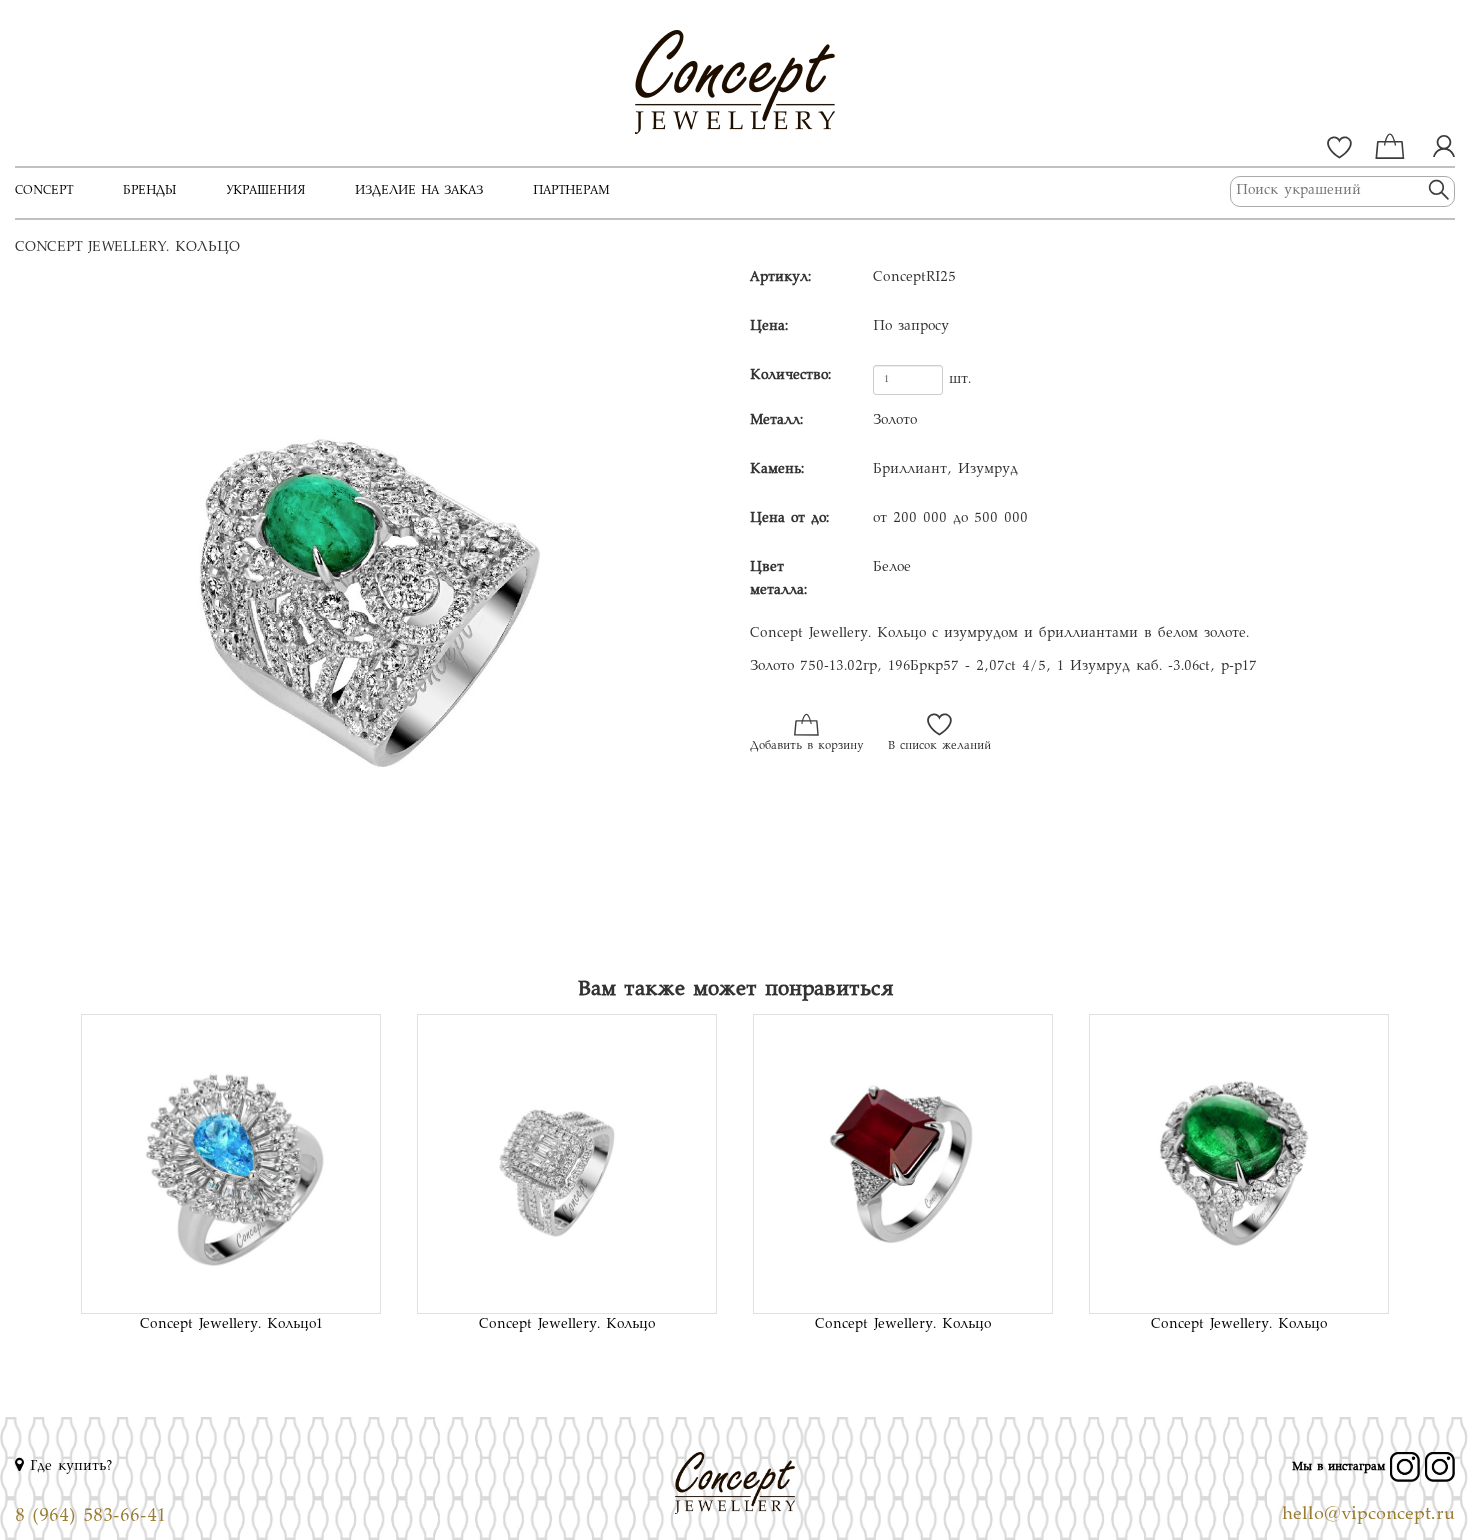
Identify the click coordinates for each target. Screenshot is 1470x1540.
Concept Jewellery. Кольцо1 (231, 1325)
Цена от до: (789, 519)
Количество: (790, 376)
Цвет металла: (778, 579)
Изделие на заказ (419, 191)
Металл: (776, 421)
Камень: (777, 470)
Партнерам (571, 191)
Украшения (265, 191)
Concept (44, 191)
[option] (367, 612)
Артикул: (780, 278)
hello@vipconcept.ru (1368, 1515)
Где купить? (68, 1467)
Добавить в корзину (806, 746)
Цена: (769, 327)
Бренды (149, 191)
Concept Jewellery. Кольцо (567, 1325)
